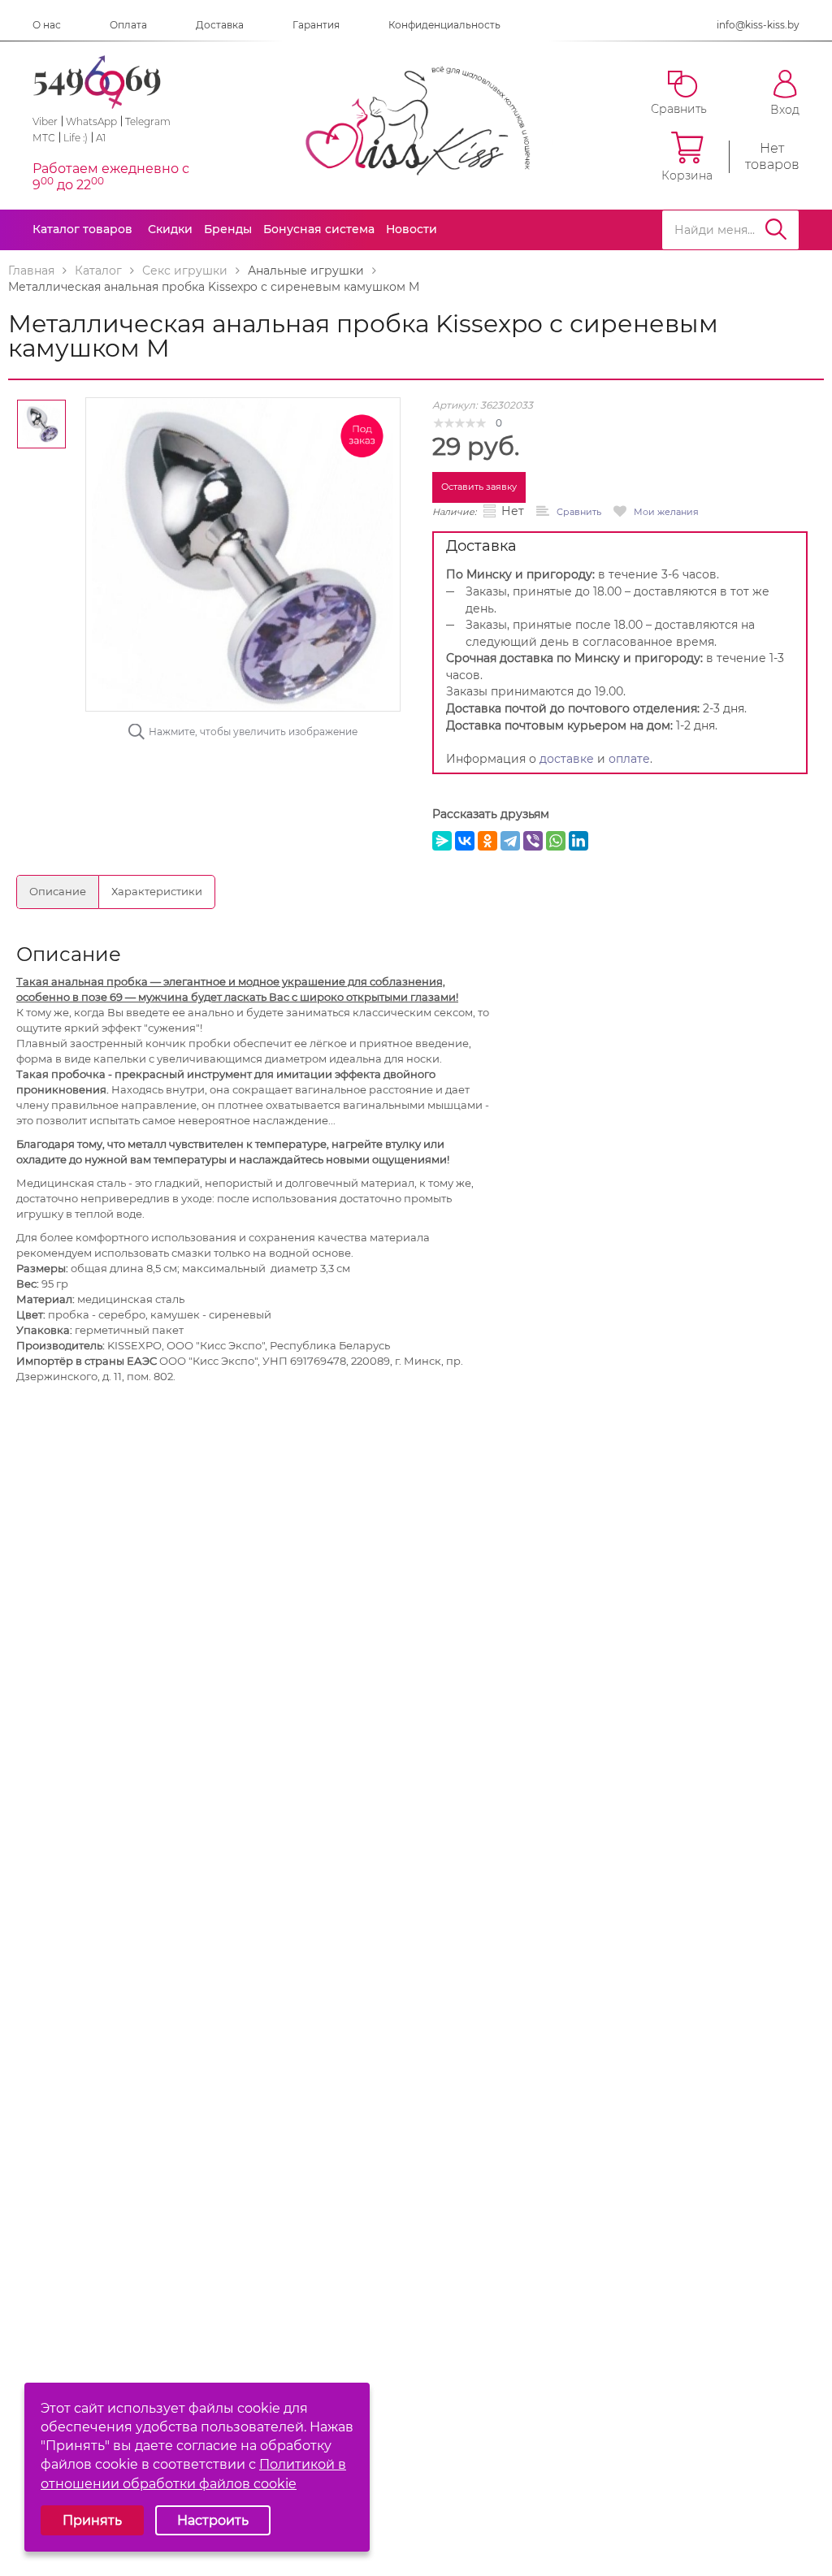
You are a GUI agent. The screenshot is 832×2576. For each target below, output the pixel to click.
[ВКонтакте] (465, 841)
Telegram (148, 121)
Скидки (170, 229)
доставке (567, 759)
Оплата (128, 25)
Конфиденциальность (444, 25)
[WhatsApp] (556, 841)
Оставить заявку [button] (479, 487)
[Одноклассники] (487, 841)
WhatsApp (91, 121)
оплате (629, 759)
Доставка (220, 25)
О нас (47, 25)
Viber (45, 121)
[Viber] (533, 841)
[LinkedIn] (578, 841)
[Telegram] (510, 841)
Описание (58, 891)
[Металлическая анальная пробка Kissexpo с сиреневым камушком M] (243, 554)
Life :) (76, 138)
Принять (92, 2520)
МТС (44, 138)
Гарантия (316, 25)
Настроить (213, 2520)
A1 (101, 138)
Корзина (687, 175)
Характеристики (157, 891)
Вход (785, 109)
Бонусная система (319, 229)
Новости (412, 229)
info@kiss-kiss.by (758, 25)
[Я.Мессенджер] (442, 841)
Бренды (228, 229)
